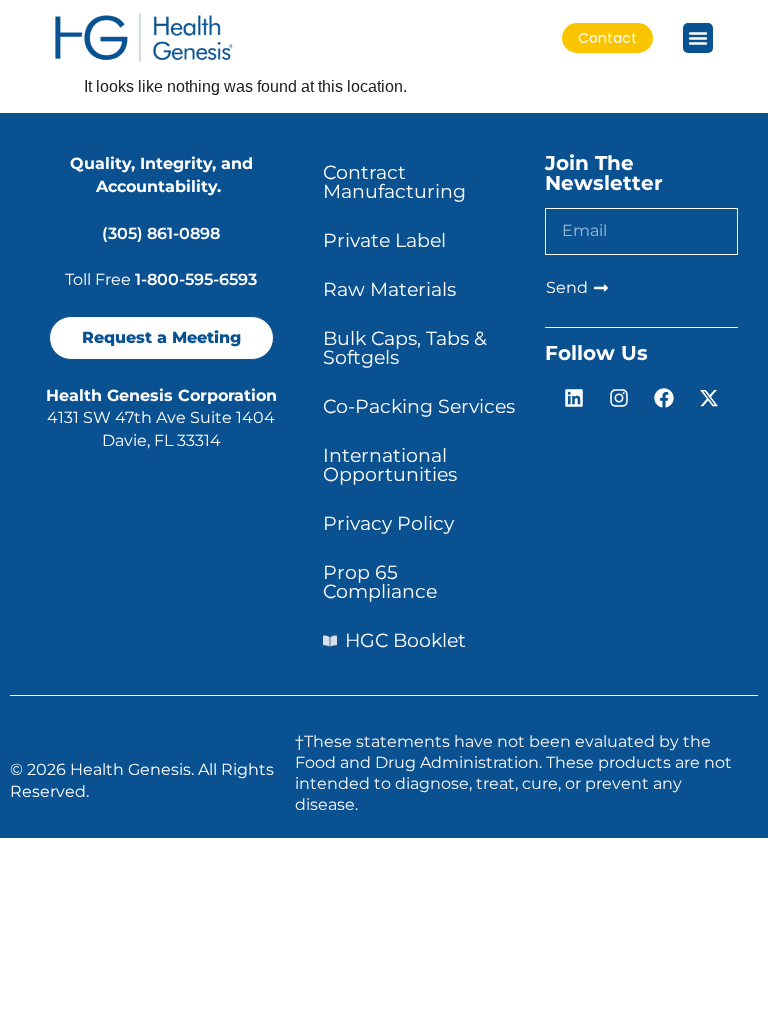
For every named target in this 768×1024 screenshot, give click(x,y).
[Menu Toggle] (698, 38)
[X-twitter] (709, 398)
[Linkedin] (574, 398)
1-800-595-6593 (196, 279)
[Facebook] (664, 398)
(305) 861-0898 (161, 233)
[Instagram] (619, 398)
